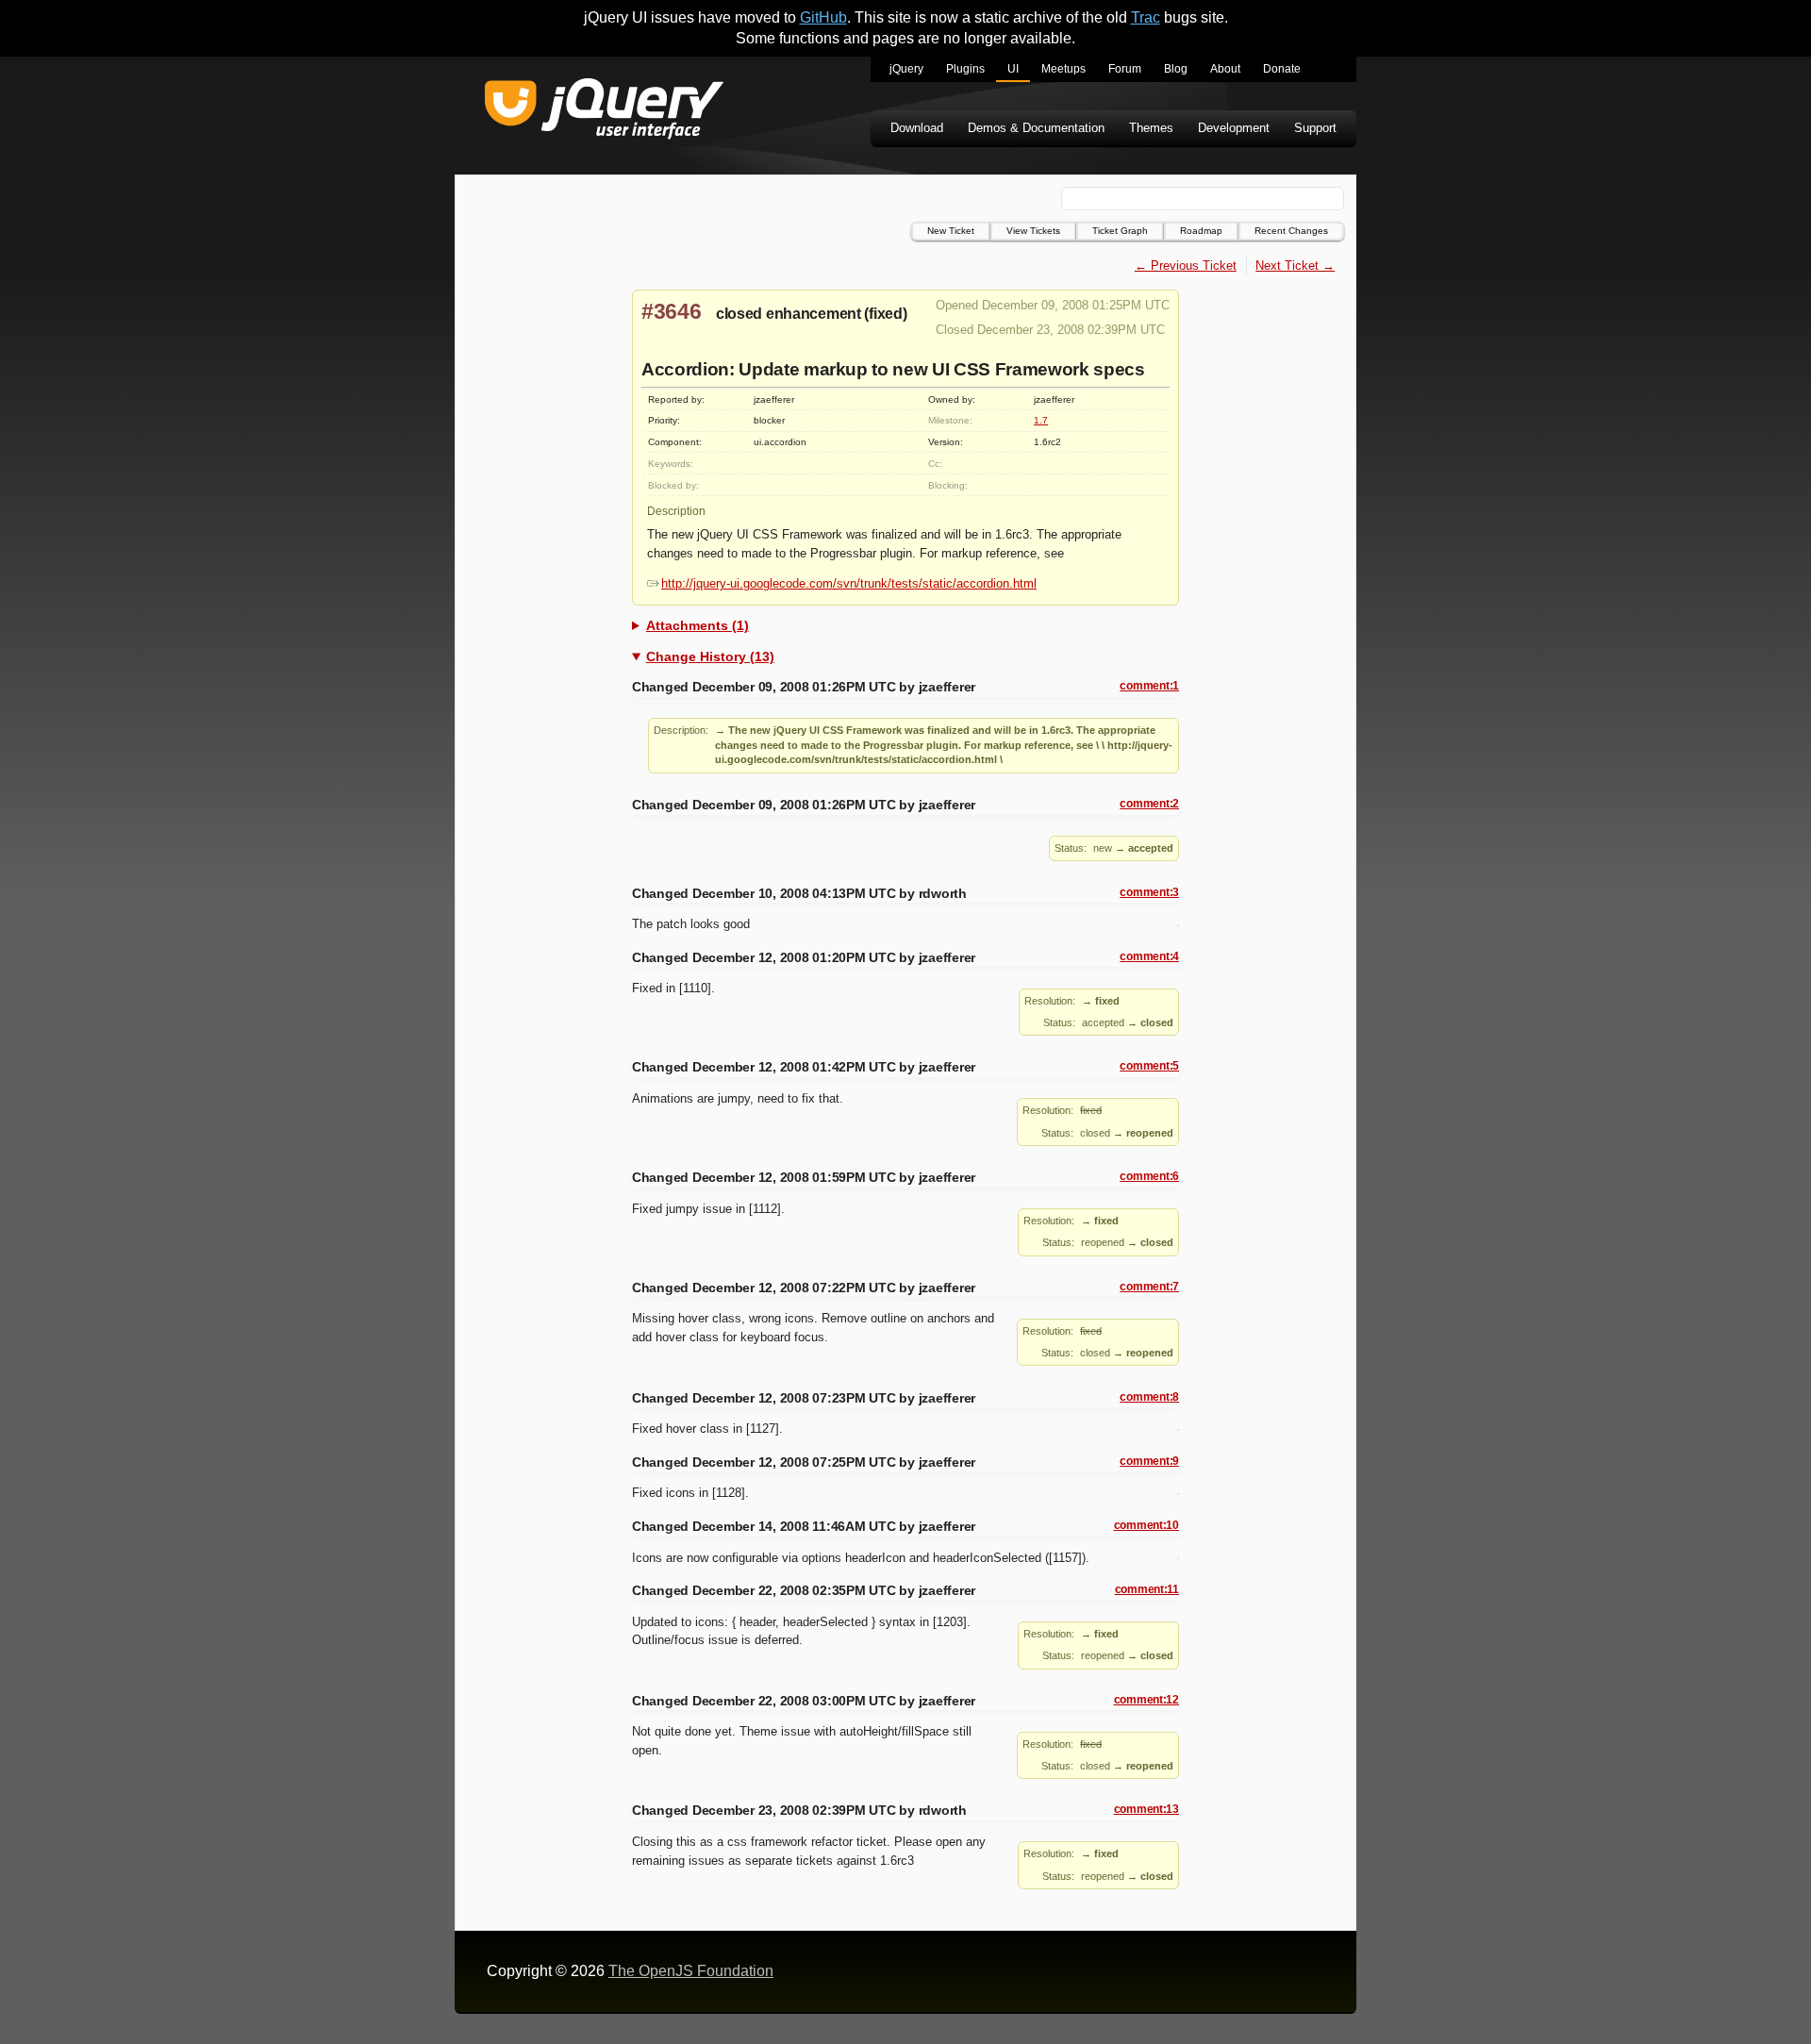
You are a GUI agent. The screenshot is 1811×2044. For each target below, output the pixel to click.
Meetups (1063, 69)
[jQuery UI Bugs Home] (604, 112)
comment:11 (1147, 1589)
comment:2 (1149, 804)
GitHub (823, 17)
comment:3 (1149, 892)
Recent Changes (1291, 231)
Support (1315, 128)
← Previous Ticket (1186, 266)
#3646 (672, 311)
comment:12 (1146, 1700)
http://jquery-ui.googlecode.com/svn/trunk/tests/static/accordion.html (849, 583)
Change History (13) (710, 656)
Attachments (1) (698, 625)
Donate (1282, 69)
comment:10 (1146, 1525)
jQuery (906, 69)
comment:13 (1146, 1809)
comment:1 (1149, 686)
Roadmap (1201, 231)
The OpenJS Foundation (691, 1971)
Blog (1176, 69)
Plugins (965, 69)
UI (1013, 69)
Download (917, 128)
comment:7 (1149, 1287)
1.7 (1041, 420)
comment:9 (1149, 1461)
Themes (1151, 128)
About (1225, 69)
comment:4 (1149, 956)
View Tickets (1033, 231)
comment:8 (1149, 1397)
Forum (1125, 69)
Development (1234, 128)
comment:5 (1149, 1066)
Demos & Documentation (1036, 128)
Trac (1146, 17)
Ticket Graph (1120, 231)
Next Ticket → (1295, 266)
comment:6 (1149, 1176)
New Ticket (951, 231)
